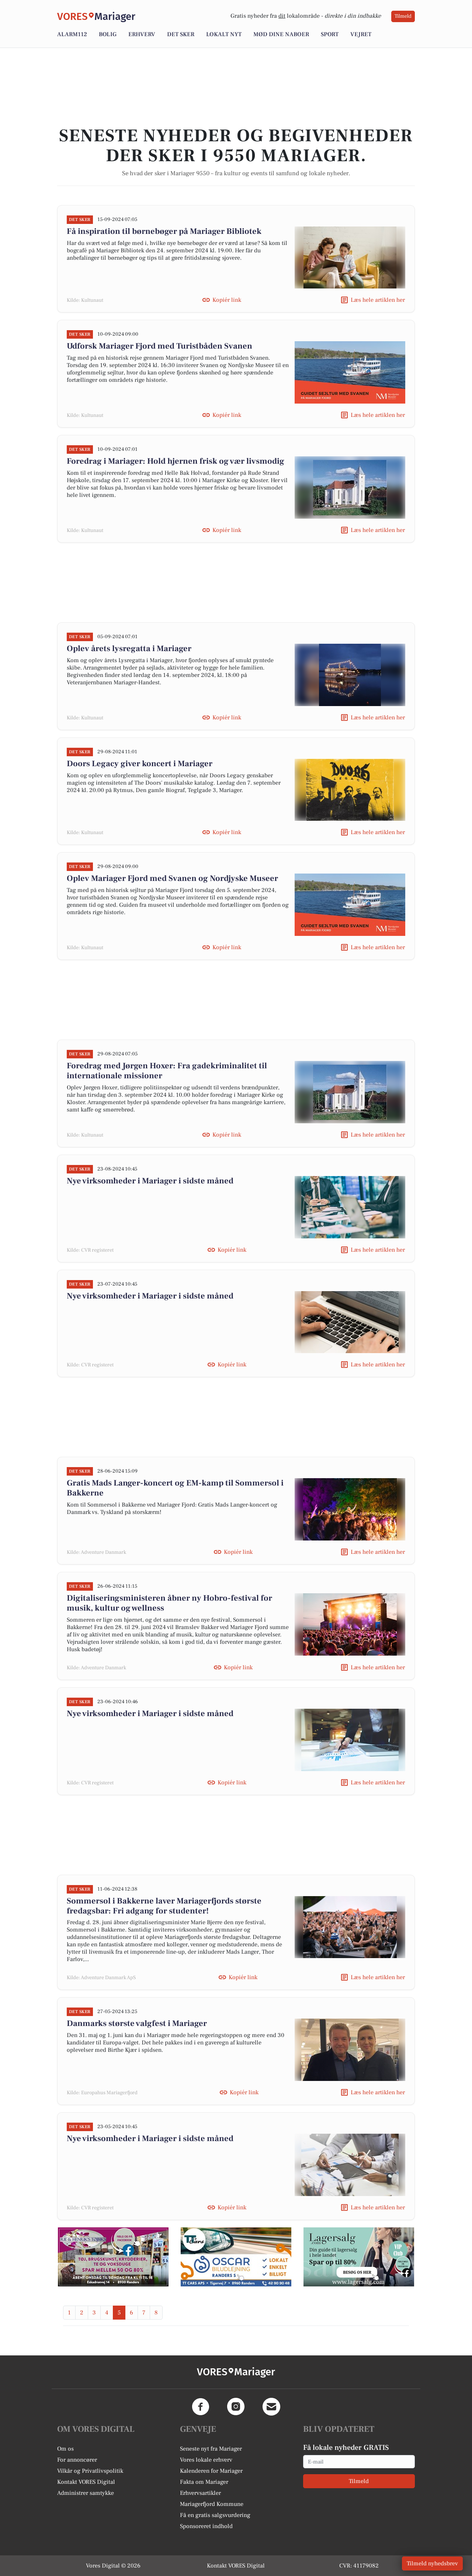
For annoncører (77, 2460)
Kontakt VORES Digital (86, 2482)
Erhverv (142, 34)
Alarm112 (72, 34)
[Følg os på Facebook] (201, 2407)
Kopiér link (227, 300)
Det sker (181, 34)
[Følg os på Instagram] (236, 2407)
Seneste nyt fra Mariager (211, 2449)
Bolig (108, 34)
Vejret (361, 34)
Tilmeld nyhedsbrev (432, 2563)
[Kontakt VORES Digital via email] (271, 2407)
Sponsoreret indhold (206, 2526)
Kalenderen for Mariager (211, 2471)
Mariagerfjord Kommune (212, 2504)
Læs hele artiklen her (378, 300)
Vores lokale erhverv (206, 2460)
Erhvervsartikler (200, 2493)
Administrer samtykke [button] (86, 2493)
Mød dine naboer (281, 34)
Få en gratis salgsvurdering (215, 2515)
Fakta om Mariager (204, 2482)
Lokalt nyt (224, 34)
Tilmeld (403, 16)
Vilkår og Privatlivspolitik (90, 2471)
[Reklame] (113, 2257)
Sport (330, 34)
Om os (65, 2449)
